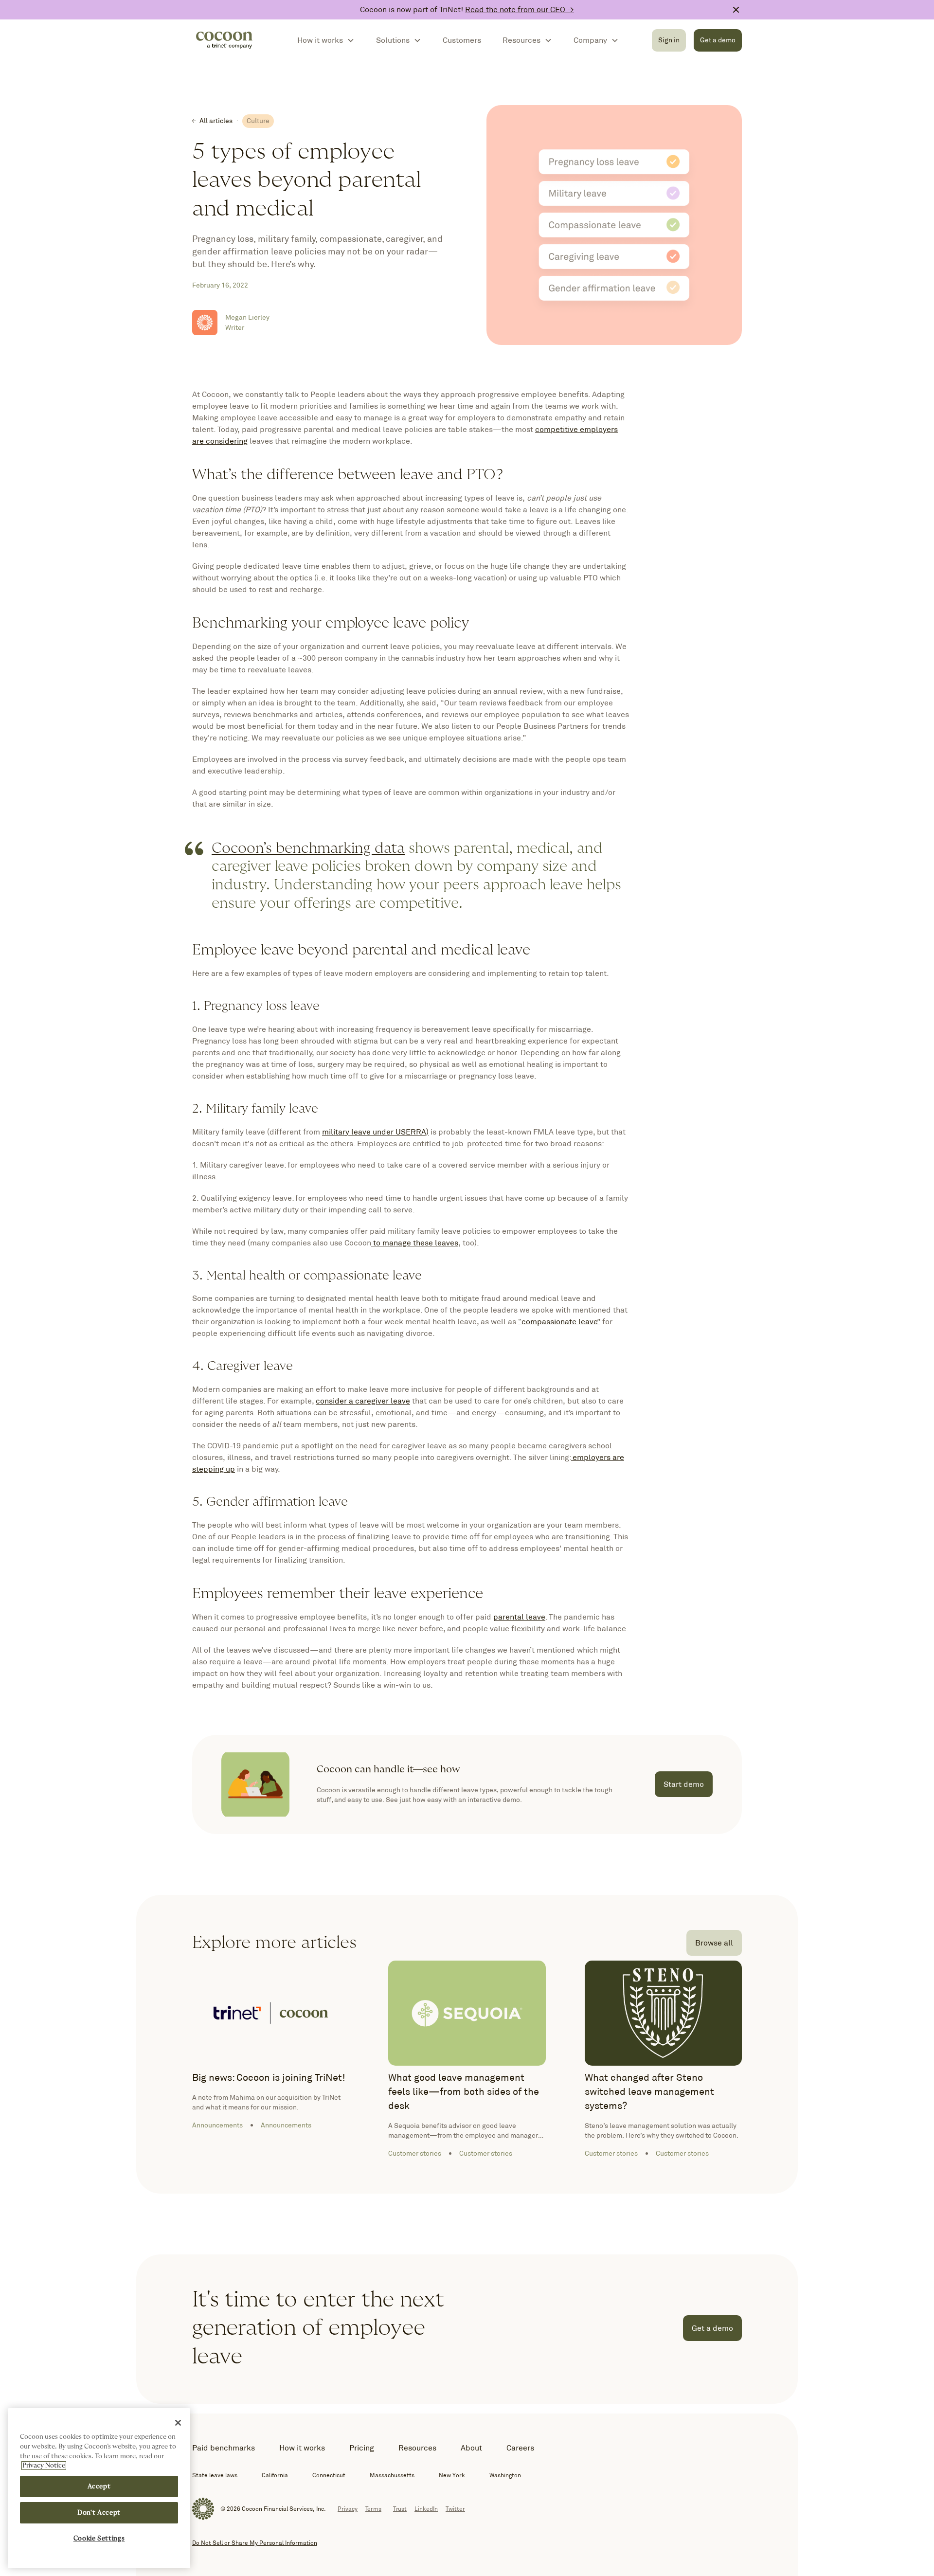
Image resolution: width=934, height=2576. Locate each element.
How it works (302, 2448)
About (471, 2448)
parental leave (519, 1617)
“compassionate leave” (559, 1322)
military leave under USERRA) (375, 1132)
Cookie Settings (99, 2539)
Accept (99, 2486)
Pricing (362, 2448)
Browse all (714, 1943)
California (275, 2475)
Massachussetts (392, 2475)
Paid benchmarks (224, 2448)
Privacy (348, 2509)
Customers (462, 40)
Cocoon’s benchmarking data (308, 848)
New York (452, 2475)
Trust (400, 2509)
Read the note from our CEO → (520, 9)
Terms (373, 2509)
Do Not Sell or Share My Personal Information (255, 2543)
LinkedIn (426, 2509)
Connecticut (329, 2475)
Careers (520, 2448)
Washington (505, 2475)
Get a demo (718, 40)
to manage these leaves (415, 1243)
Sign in (669, 40)
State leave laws (215, 2475)
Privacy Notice (44, 2466)
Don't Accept (99, 2513)
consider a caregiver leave (363, 1401)
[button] (326, 40)
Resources (417, 2448)
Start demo (684, 1784)
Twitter (455, 2509)
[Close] (178, 2423)
